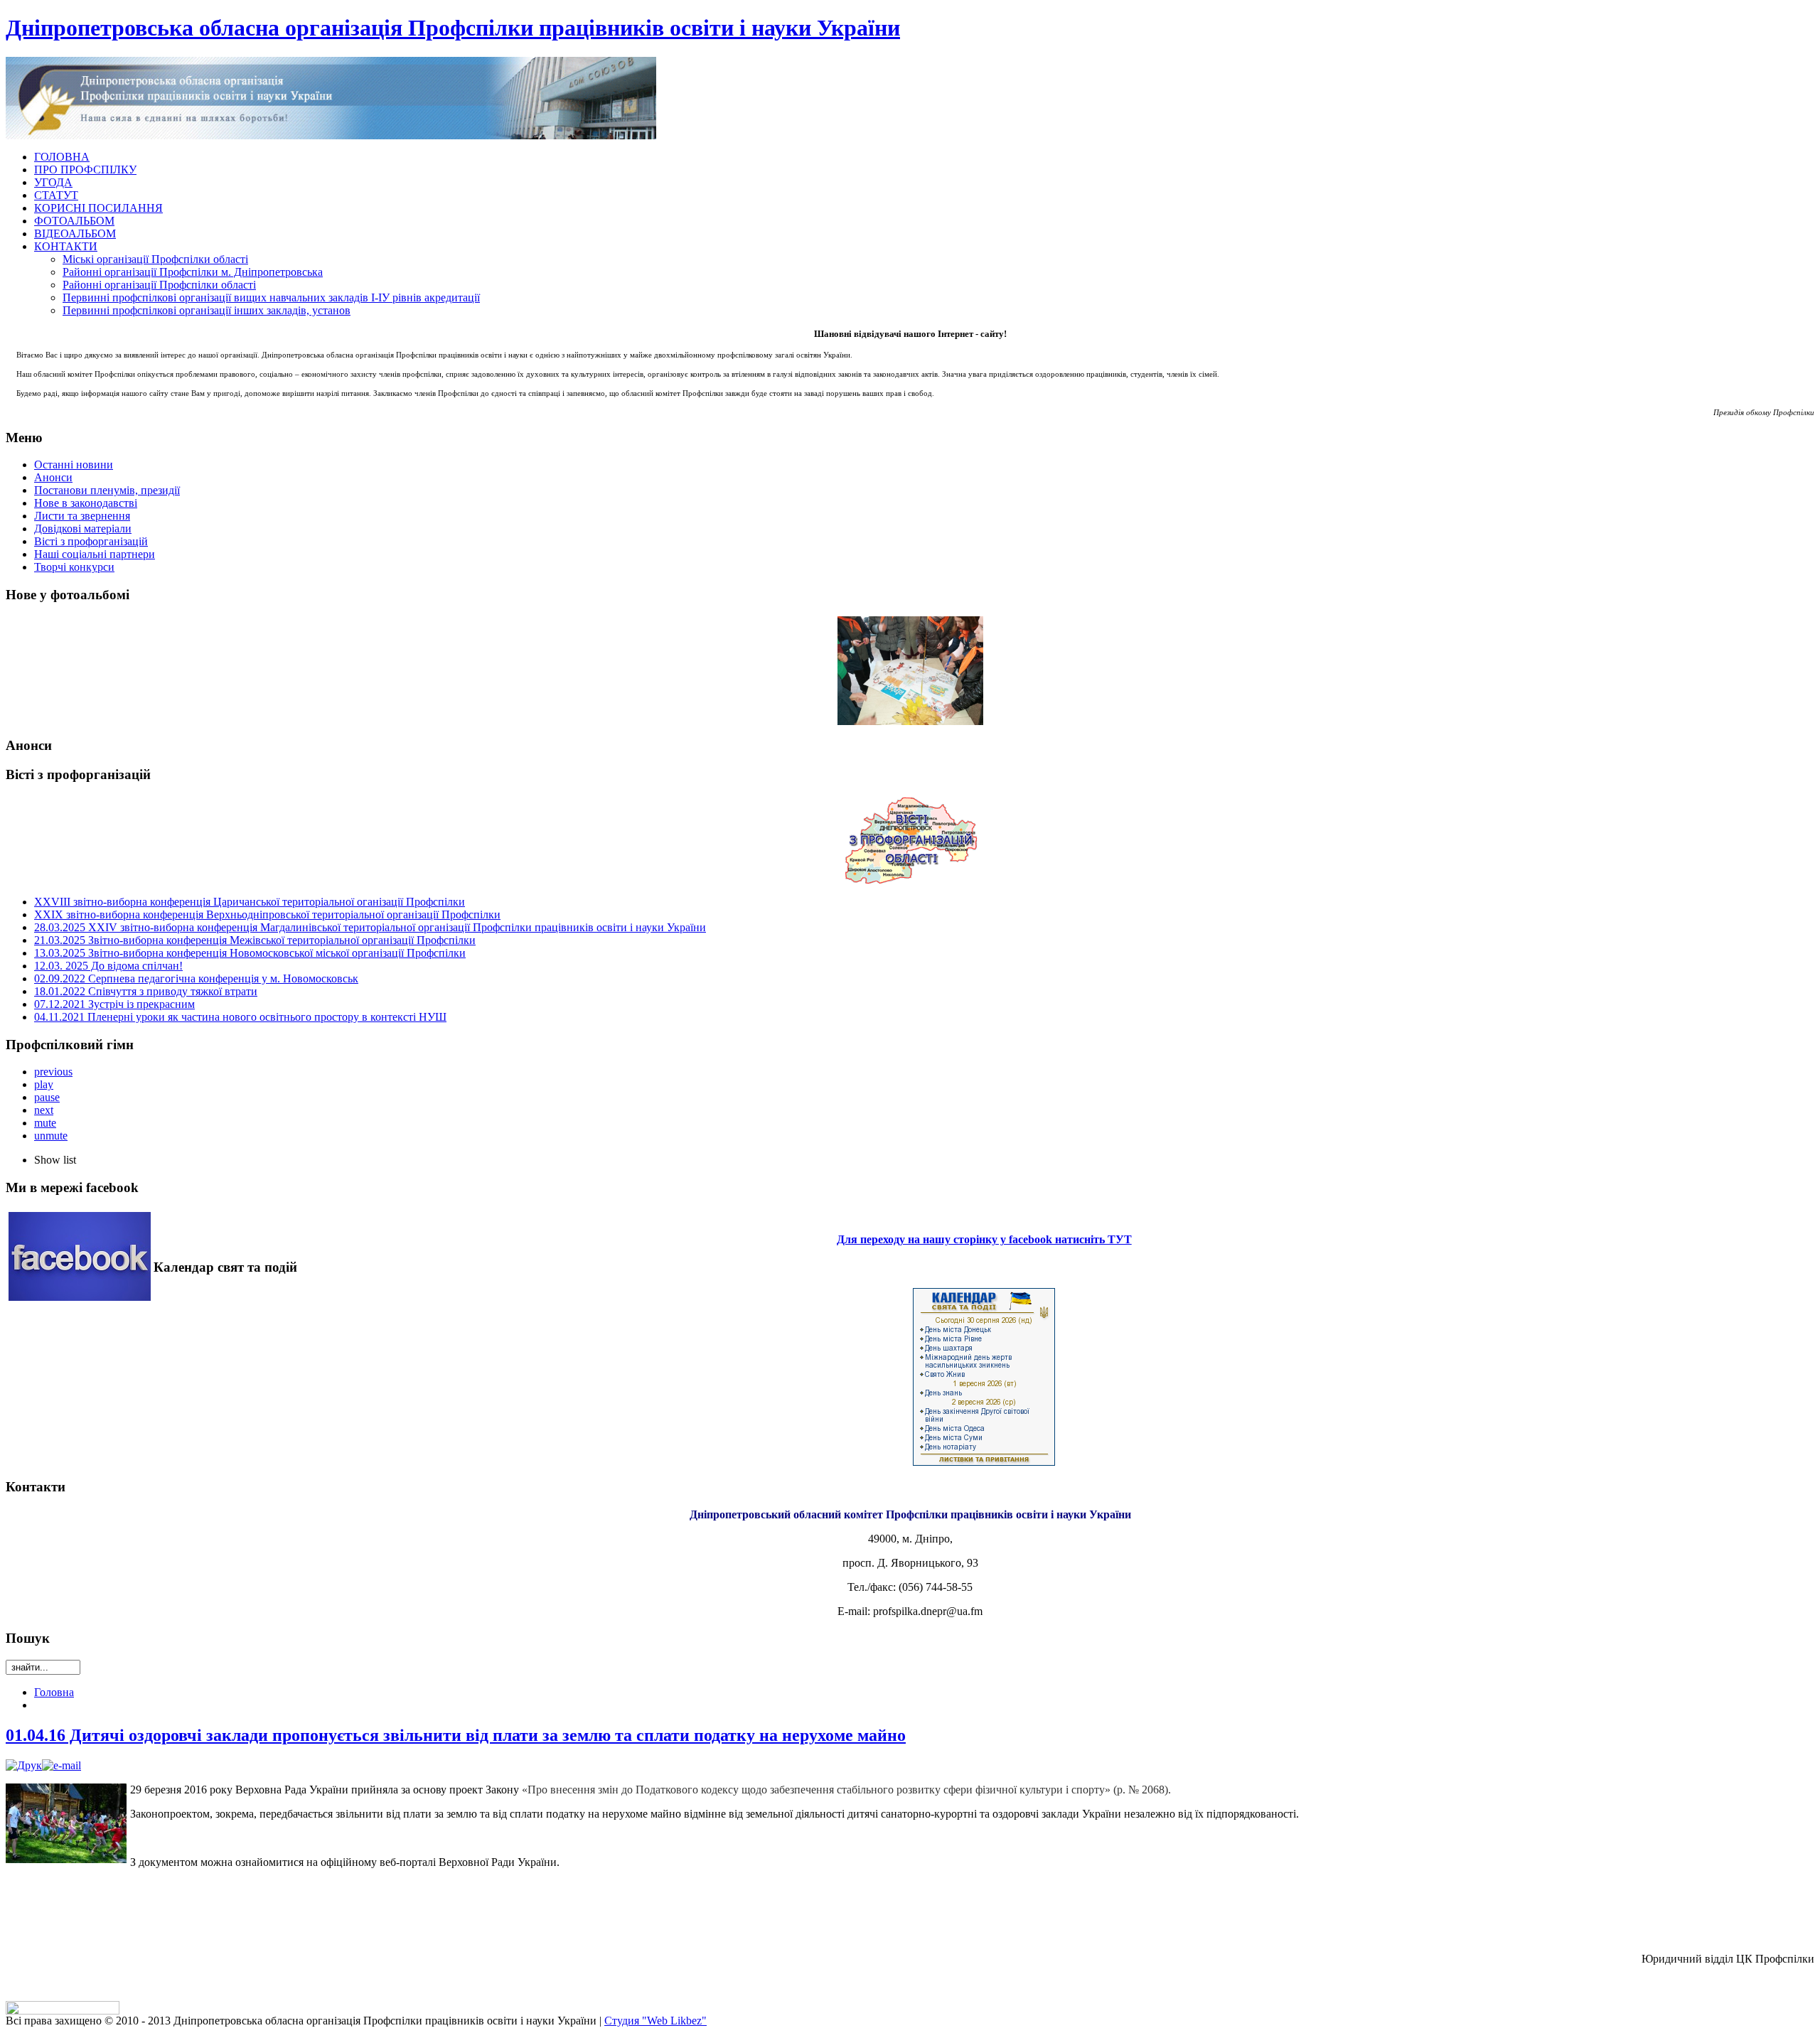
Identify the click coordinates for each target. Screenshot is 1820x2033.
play (44, 1084)
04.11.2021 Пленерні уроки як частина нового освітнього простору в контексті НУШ (240, 1017)
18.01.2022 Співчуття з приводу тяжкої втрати (146, 991)
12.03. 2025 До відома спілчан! (108, 966)
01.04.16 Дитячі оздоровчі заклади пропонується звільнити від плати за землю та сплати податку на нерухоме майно (456, 1735)
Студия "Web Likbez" (655, 2021)
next (44, 1110)
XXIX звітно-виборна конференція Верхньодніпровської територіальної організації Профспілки (267, 914)
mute (45, 1123)
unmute (51, 1136)
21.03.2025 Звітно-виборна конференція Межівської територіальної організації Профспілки (255, 940)
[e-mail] (61, 1765)
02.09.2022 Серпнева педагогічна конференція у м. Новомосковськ (196, 978)
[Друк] (24, 1765)
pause (47, 1097)
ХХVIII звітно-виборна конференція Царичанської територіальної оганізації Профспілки (250, 902)
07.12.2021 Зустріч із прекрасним (114, 1004)
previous (53, 1072)
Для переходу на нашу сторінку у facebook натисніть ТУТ (984, 1239)
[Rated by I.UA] (63, 2011)
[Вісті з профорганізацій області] (910, 840)
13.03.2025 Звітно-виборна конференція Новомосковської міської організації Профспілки (250, 953)
